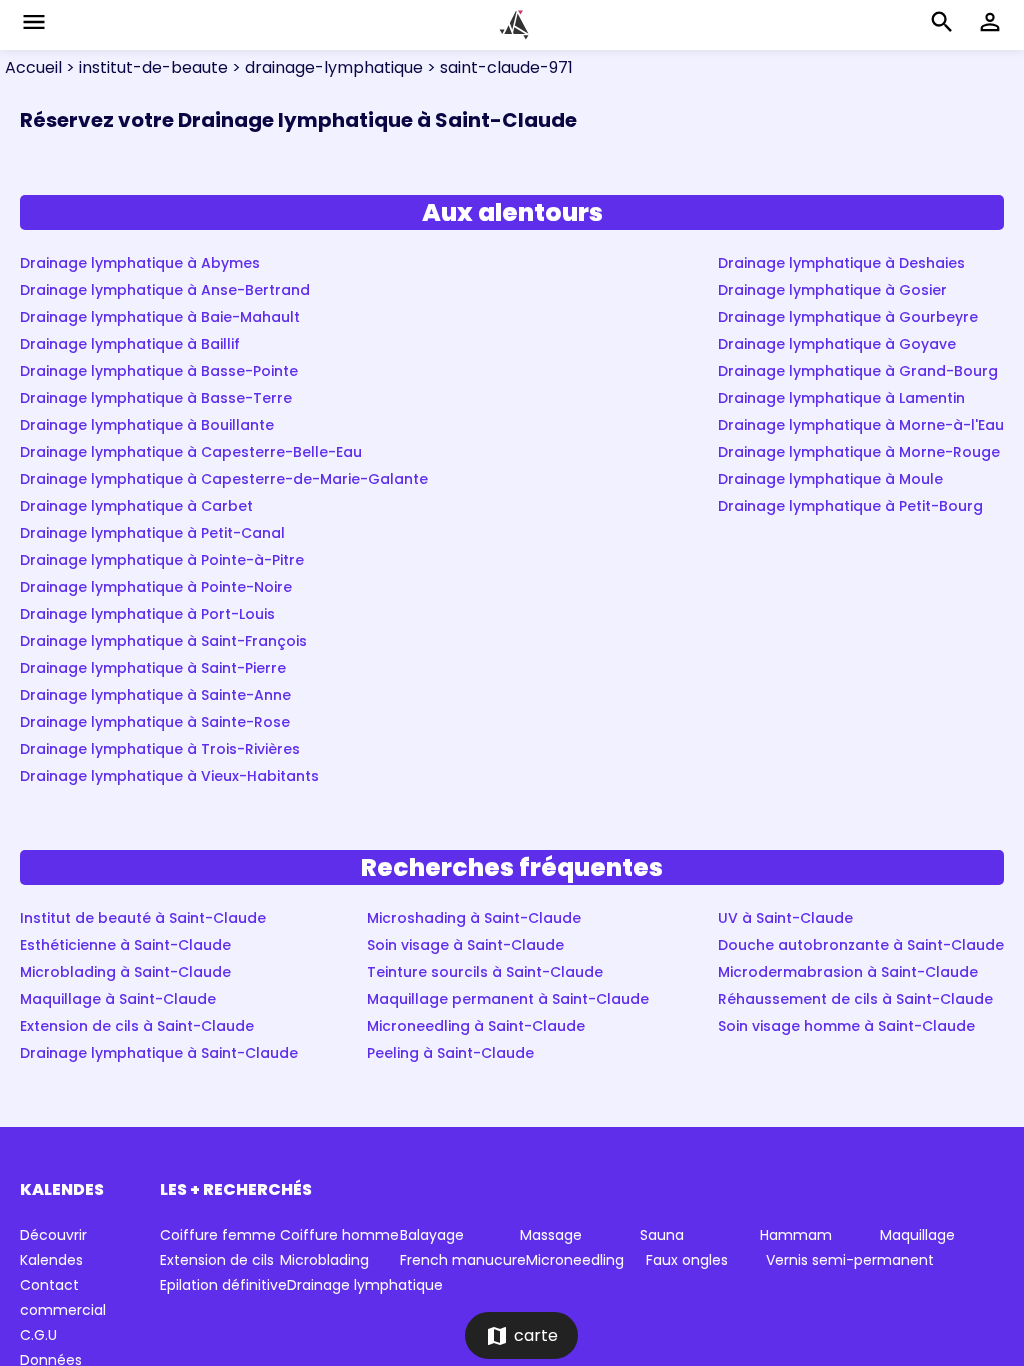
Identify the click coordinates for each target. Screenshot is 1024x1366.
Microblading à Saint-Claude (125, 972)
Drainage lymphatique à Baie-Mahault (160, 317)
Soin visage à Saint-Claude (465, 945)
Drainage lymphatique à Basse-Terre (156, 398)
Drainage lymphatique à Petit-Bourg (850, 506)
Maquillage (917, 1235)
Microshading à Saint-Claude (474, 918)
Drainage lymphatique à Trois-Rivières (160, 749)
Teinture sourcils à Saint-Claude (485, 972)
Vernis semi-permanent (850, 1260)
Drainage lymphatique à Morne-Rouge (859, 452)
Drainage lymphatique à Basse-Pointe (159, 371)
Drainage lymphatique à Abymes (140, 263)
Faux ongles (687, 1260)
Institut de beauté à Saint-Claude (143, 918)
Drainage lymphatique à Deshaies (841, 263)
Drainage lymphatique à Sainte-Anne (155, 695)
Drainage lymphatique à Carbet (136, 506)
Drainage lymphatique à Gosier (832, 290)
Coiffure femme (218, 1235)
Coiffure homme (339, 1235)
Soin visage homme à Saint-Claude (846, 1026)
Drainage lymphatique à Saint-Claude (159, 1053)
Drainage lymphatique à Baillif (130, 344)
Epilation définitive (223, 1285)
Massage (551, 1235)
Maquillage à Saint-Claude (118, 999)
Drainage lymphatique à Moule (830, 479)
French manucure (463, 1260)
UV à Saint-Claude (785, 918)
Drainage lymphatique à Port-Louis (147, 614)
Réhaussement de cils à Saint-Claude (855, 999)
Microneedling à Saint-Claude (476, 1026)
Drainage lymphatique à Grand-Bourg (858, 371)
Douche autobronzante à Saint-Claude (861, 945)
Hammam (796, 1235)
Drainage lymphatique (365, 1285)
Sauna (662, 1235)
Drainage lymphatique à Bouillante (147, 425)
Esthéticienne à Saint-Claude (125, 945)
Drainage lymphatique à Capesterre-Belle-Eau (191, 452)
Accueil (33, 67)
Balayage (432, 1235)
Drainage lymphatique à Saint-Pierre (153, 668)
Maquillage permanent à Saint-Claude (508, 999)
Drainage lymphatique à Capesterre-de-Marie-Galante (224, 479)
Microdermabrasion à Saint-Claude (848, 972)
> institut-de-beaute (145, 67)
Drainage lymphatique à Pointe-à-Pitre (162, 560)
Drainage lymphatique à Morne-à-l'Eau (861, 425)
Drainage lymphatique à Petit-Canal (152, 533)
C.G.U (38, 1335)
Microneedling (575, 1260)
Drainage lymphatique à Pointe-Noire (156, 587)
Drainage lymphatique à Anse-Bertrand (165, 290)
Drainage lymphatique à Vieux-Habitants (169, 776)
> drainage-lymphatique (325, 67)
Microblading (324, 1260)
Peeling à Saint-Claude (450, 1053)
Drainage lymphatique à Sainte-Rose (155, 722)
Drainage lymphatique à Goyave (837, 344)
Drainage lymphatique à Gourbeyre (848, 317)
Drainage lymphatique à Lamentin (841, 398)
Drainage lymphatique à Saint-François (163, 641)
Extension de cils (217, 1260)
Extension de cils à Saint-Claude (137, 1026)
